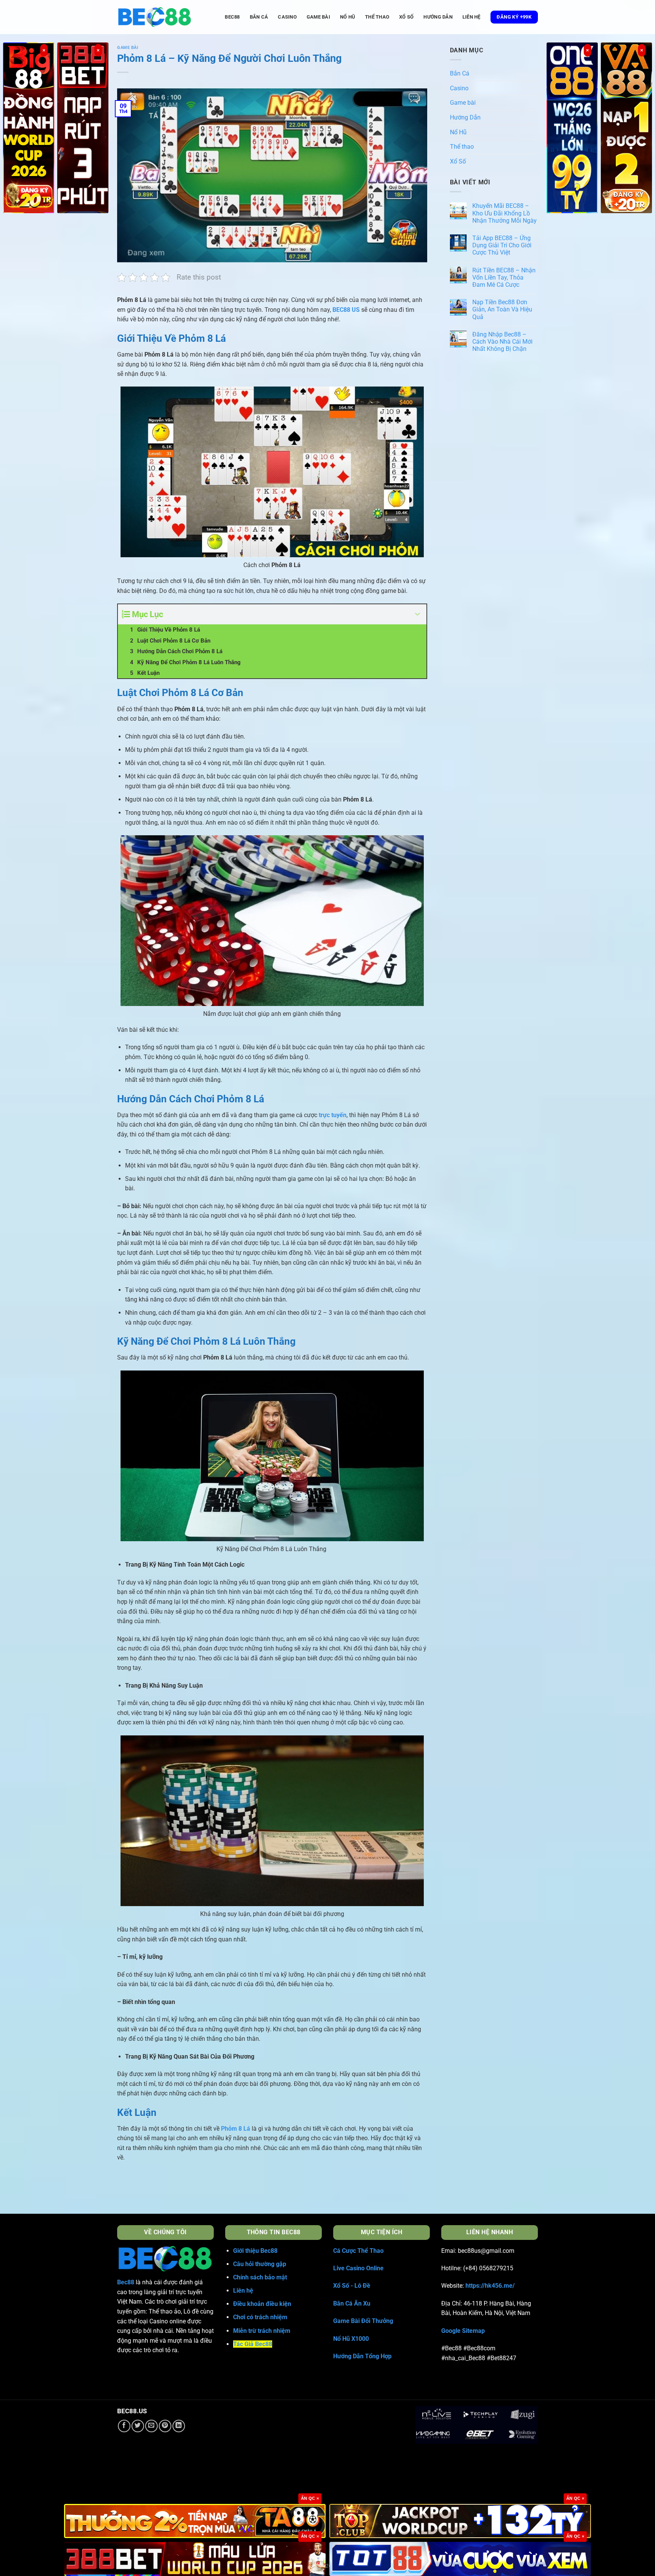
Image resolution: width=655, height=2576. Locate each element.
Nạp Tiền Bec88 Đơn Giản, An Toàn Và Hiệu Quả (502, 309)
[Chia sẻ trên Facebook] (124, 2426)
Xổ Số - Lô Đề (352, 2286)
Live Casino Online (358, 2268)
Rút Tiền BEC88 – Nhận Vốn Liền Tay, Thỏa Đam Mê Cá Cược (504, 277)
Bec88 (126, 2282)
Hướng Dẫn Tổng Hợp (362, 2356)
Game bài (318, 17)
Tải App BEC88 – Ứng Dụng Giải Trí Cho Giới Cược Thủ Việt (502, 245)
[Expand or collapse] (418, 614)
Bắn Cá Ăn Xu (352, 2303)
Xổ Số (406, 17)
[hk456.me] (155, 17)
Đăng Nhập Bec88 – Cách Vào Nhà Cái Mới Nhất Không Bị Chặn (502, 342)
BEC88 (232, 17)
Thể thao (377, 17)
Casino (287, 17)
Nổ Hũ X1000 (351, 2339)
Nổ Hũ (348, 17)
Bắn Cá (259, 17)
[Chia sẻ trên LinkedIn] (179, 2426)
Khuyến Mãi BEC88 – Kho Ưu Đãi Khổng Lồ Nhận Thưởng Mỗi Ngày (505, 213)
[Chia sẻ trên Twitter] (138, 2426)
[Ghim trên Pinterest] (165, 2426)
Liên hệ (472, 17)
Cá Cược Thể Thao (358, 2251)
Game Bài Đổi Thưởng (363, 2321)
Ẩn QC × (310, 2498)
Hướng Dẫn (438, 17)
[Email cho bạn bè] (151, 2426)
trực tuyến (333, 1115)
